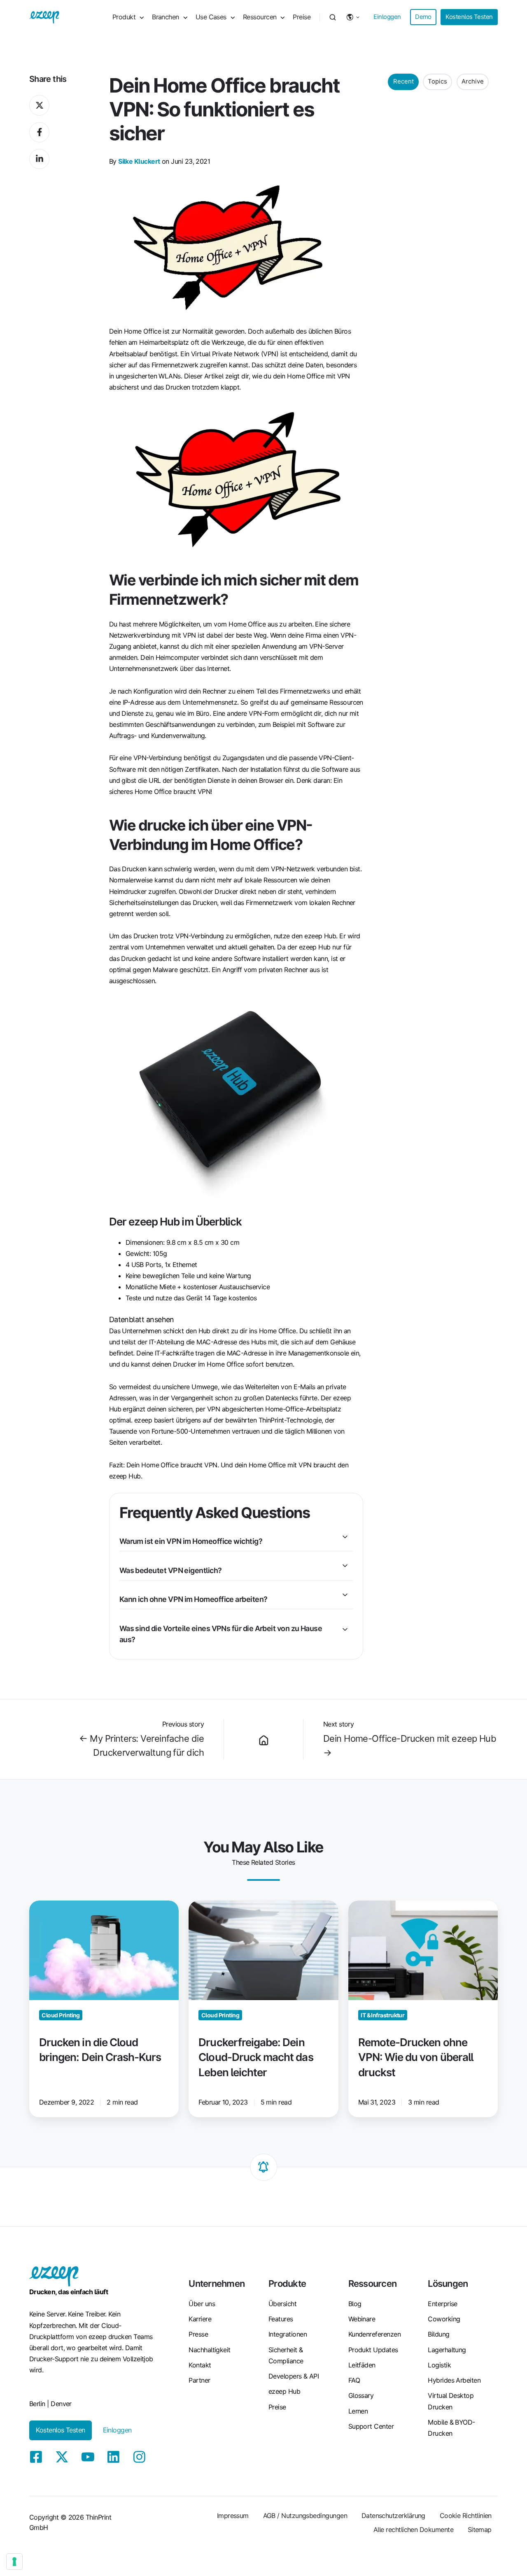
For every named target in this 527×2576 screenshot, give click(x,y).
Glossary (361, 2395)
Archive (473, 81)
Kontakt (200, 2365)
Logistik (439, 2365)
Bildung (438, 2334)
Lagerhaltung (447, 2350)
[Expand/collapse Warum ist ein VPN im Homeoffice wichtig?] (345, 1537)
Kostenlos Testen (469, 17)
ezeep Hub (284, 2391)
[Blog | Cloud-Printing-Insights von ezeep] (263, 1739)
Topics (437, 81)
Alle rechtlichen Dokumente (413, 2530)
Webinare (362, 2319)
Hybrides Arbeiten (454, 2380)
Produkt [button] (124, 17)
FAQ (354, 2380)
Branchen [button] (166, 17)
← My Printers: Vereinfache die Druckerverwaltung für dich (141, 1745)
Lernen (358, 2411)
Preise (302, 17)
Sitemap (480, 2530)
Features (281, 2319)
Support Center (371, 2426)
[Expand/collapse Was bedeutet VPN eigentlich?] (345, 1566)
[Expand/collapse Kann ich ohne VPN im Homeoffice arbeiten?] (345, 1595)
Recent (403, 81)
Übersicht (282, 2304)
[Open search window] (333, 17)
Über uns (202, 2304)
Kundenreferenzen (374, 2334)
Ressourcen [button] (260, 17)
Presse (198, 2334)
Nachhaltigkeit (209, 2350)
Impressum (233, 2516)
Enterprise (443, 2304)
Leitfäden (362, 2365)
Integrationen (288, 2334)
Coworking (444, 2319)
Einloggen (387, 17)
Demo (423, 17)
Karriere (200, 2319)
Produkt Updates (373, 2350)
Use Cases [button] (211, 17)
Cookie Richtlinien (466, 2516)
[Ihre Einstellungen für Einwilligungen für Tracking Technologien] (14, 2562)
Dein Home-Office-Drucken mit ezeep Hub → (410, 1745)
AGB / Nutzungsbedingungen (305, 2516)
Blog (355, 2304)
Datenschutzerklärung (393, 2516)
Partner (199, 2380)
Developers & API (294, 2376)
